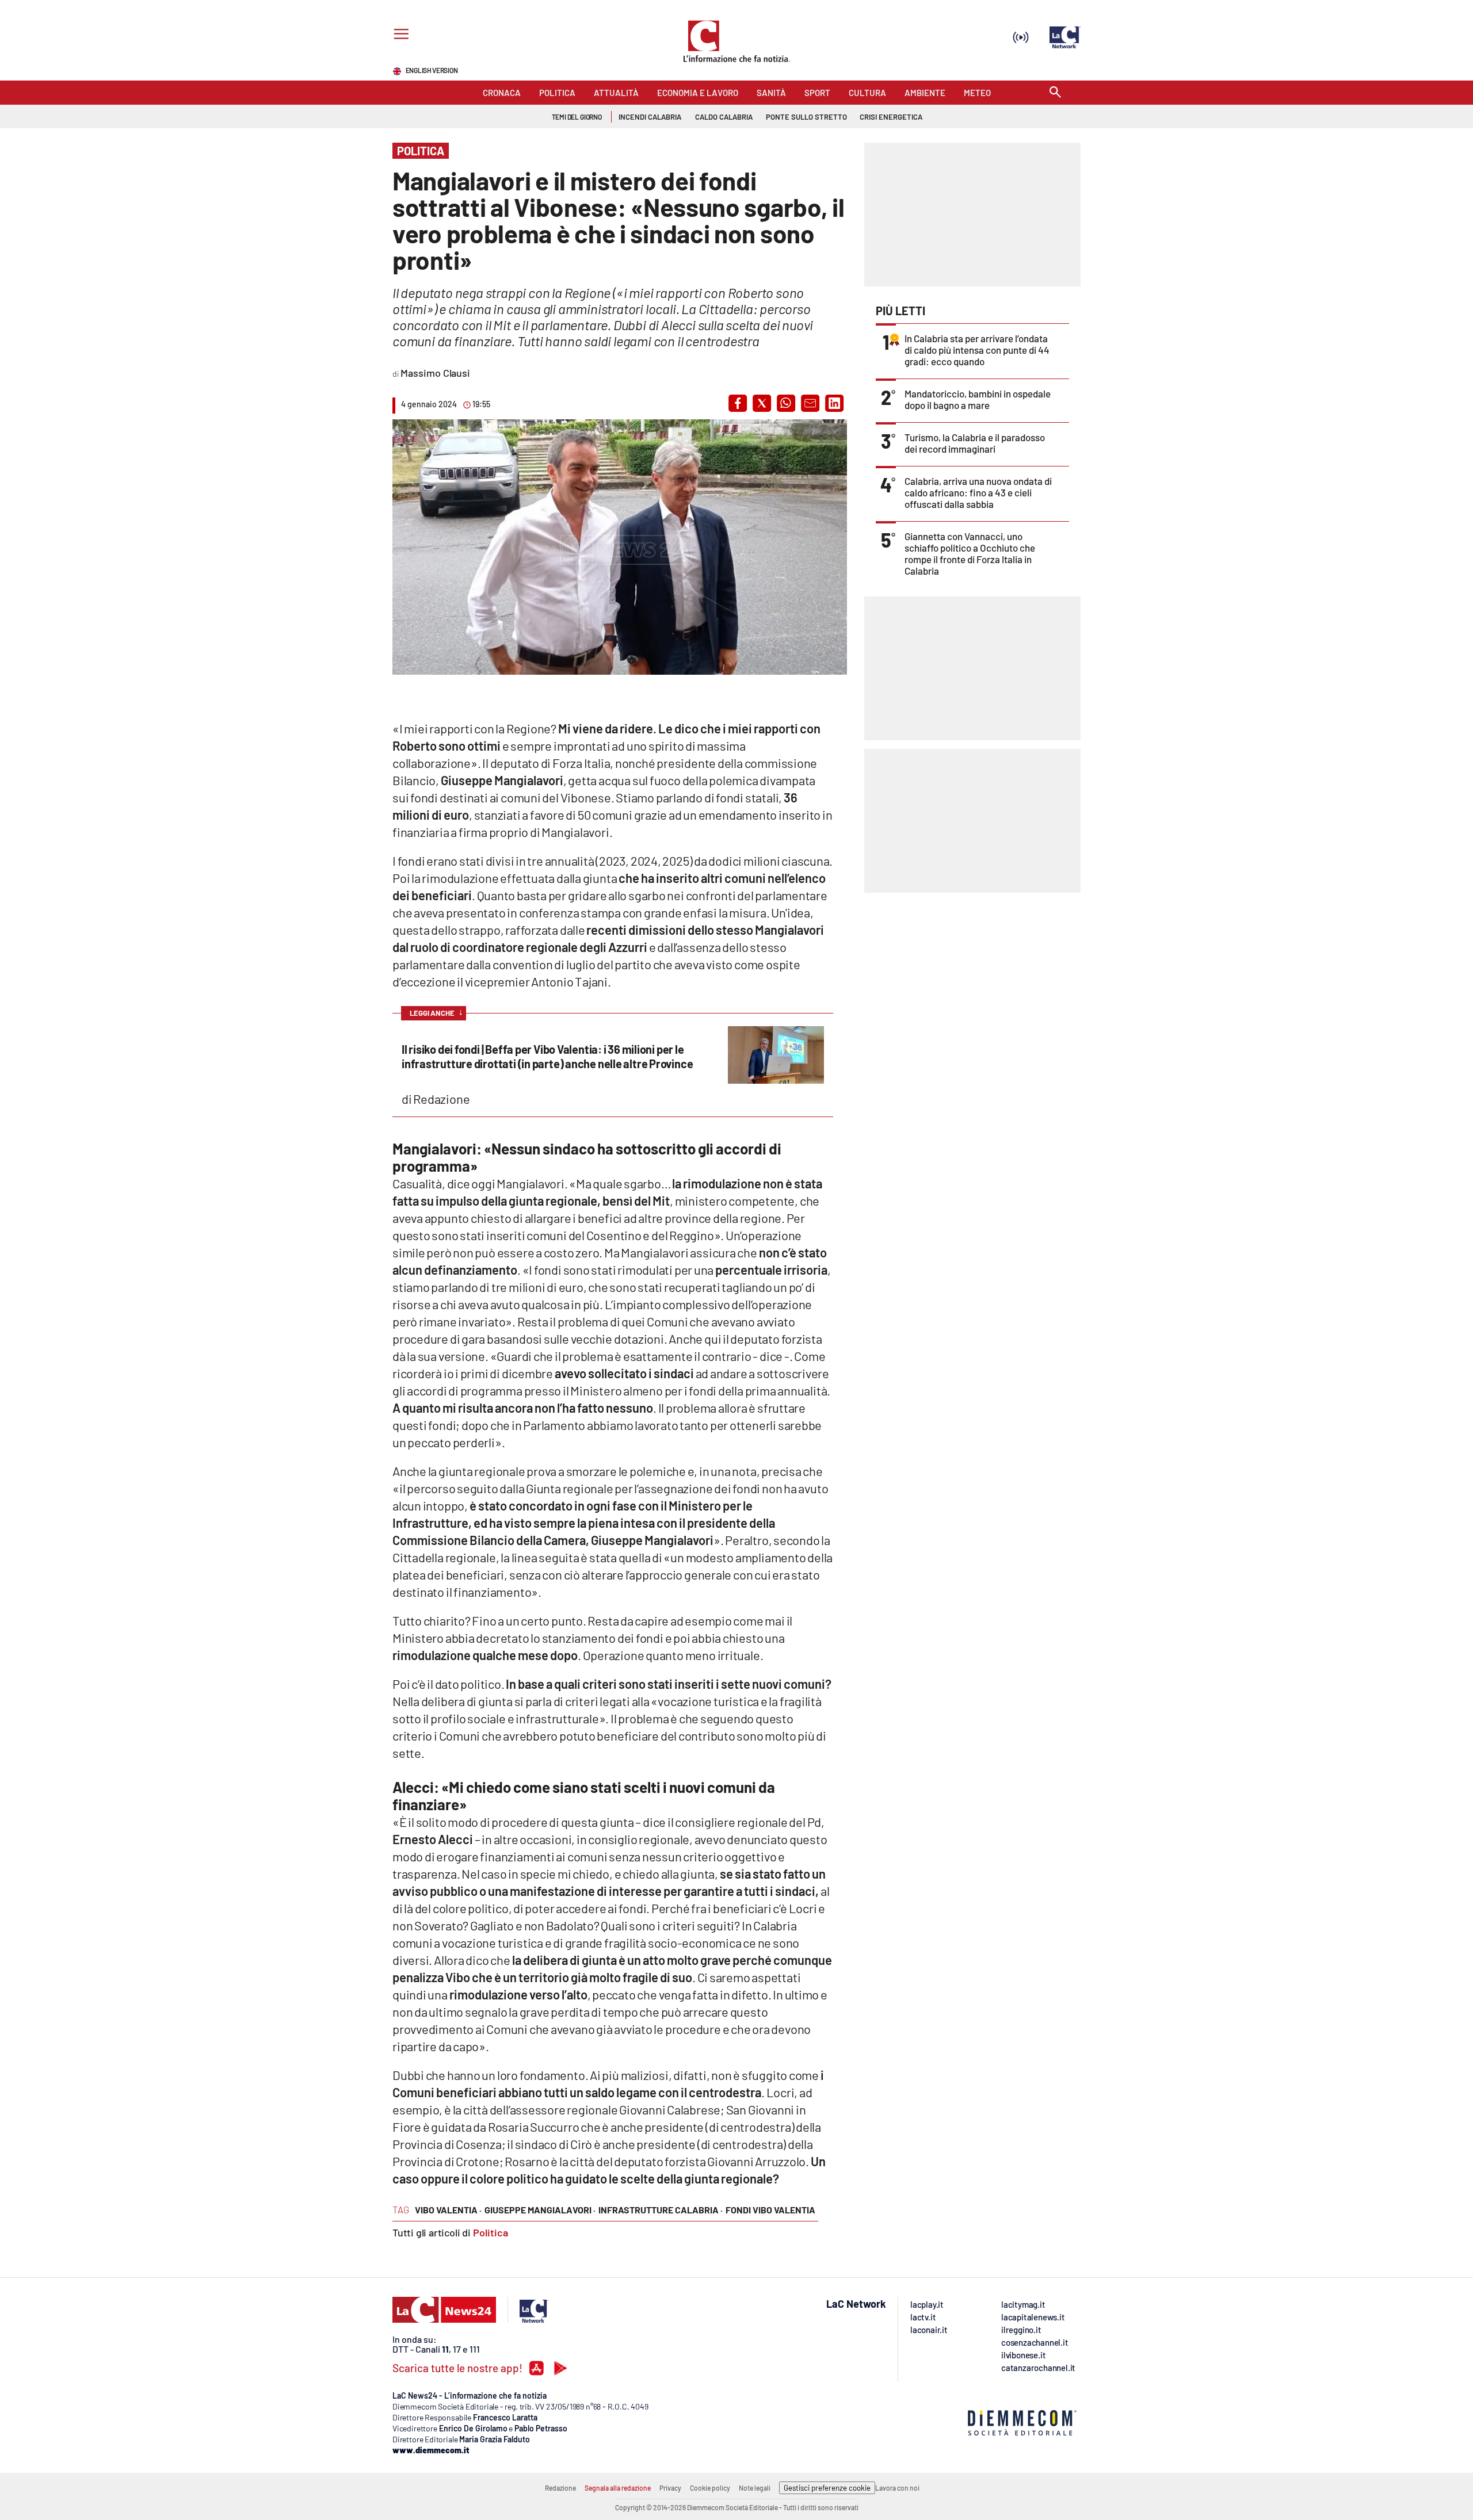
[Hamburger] (399, 35)
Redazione (560, 2488)
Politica (491, 2232)
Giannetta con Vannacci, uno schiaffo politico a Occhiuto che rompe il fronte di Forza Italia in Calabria (970, 553)
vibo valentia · (448, 2210)
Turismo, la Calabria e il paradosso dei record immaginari (975, 443)
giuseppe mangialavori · (540, 2210)
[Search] (1055, 93)
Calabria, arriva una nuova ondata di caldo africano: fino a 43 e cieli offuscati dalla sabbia (978, 492)
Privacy (670, 2488)
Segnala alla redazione (618, 2488)
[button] (738, 403)
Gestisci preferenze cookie (827, 2488)
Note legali (755, 2488)
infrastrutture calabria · (661, 2210)
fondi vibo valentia (770, 2210)
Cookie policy (710, 2488)
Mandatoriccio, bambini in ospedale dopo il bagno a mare (978, 399)
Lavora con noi (897, 2488)
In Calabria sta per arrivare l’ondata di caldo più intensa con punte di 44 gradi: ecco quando (977, 350)
